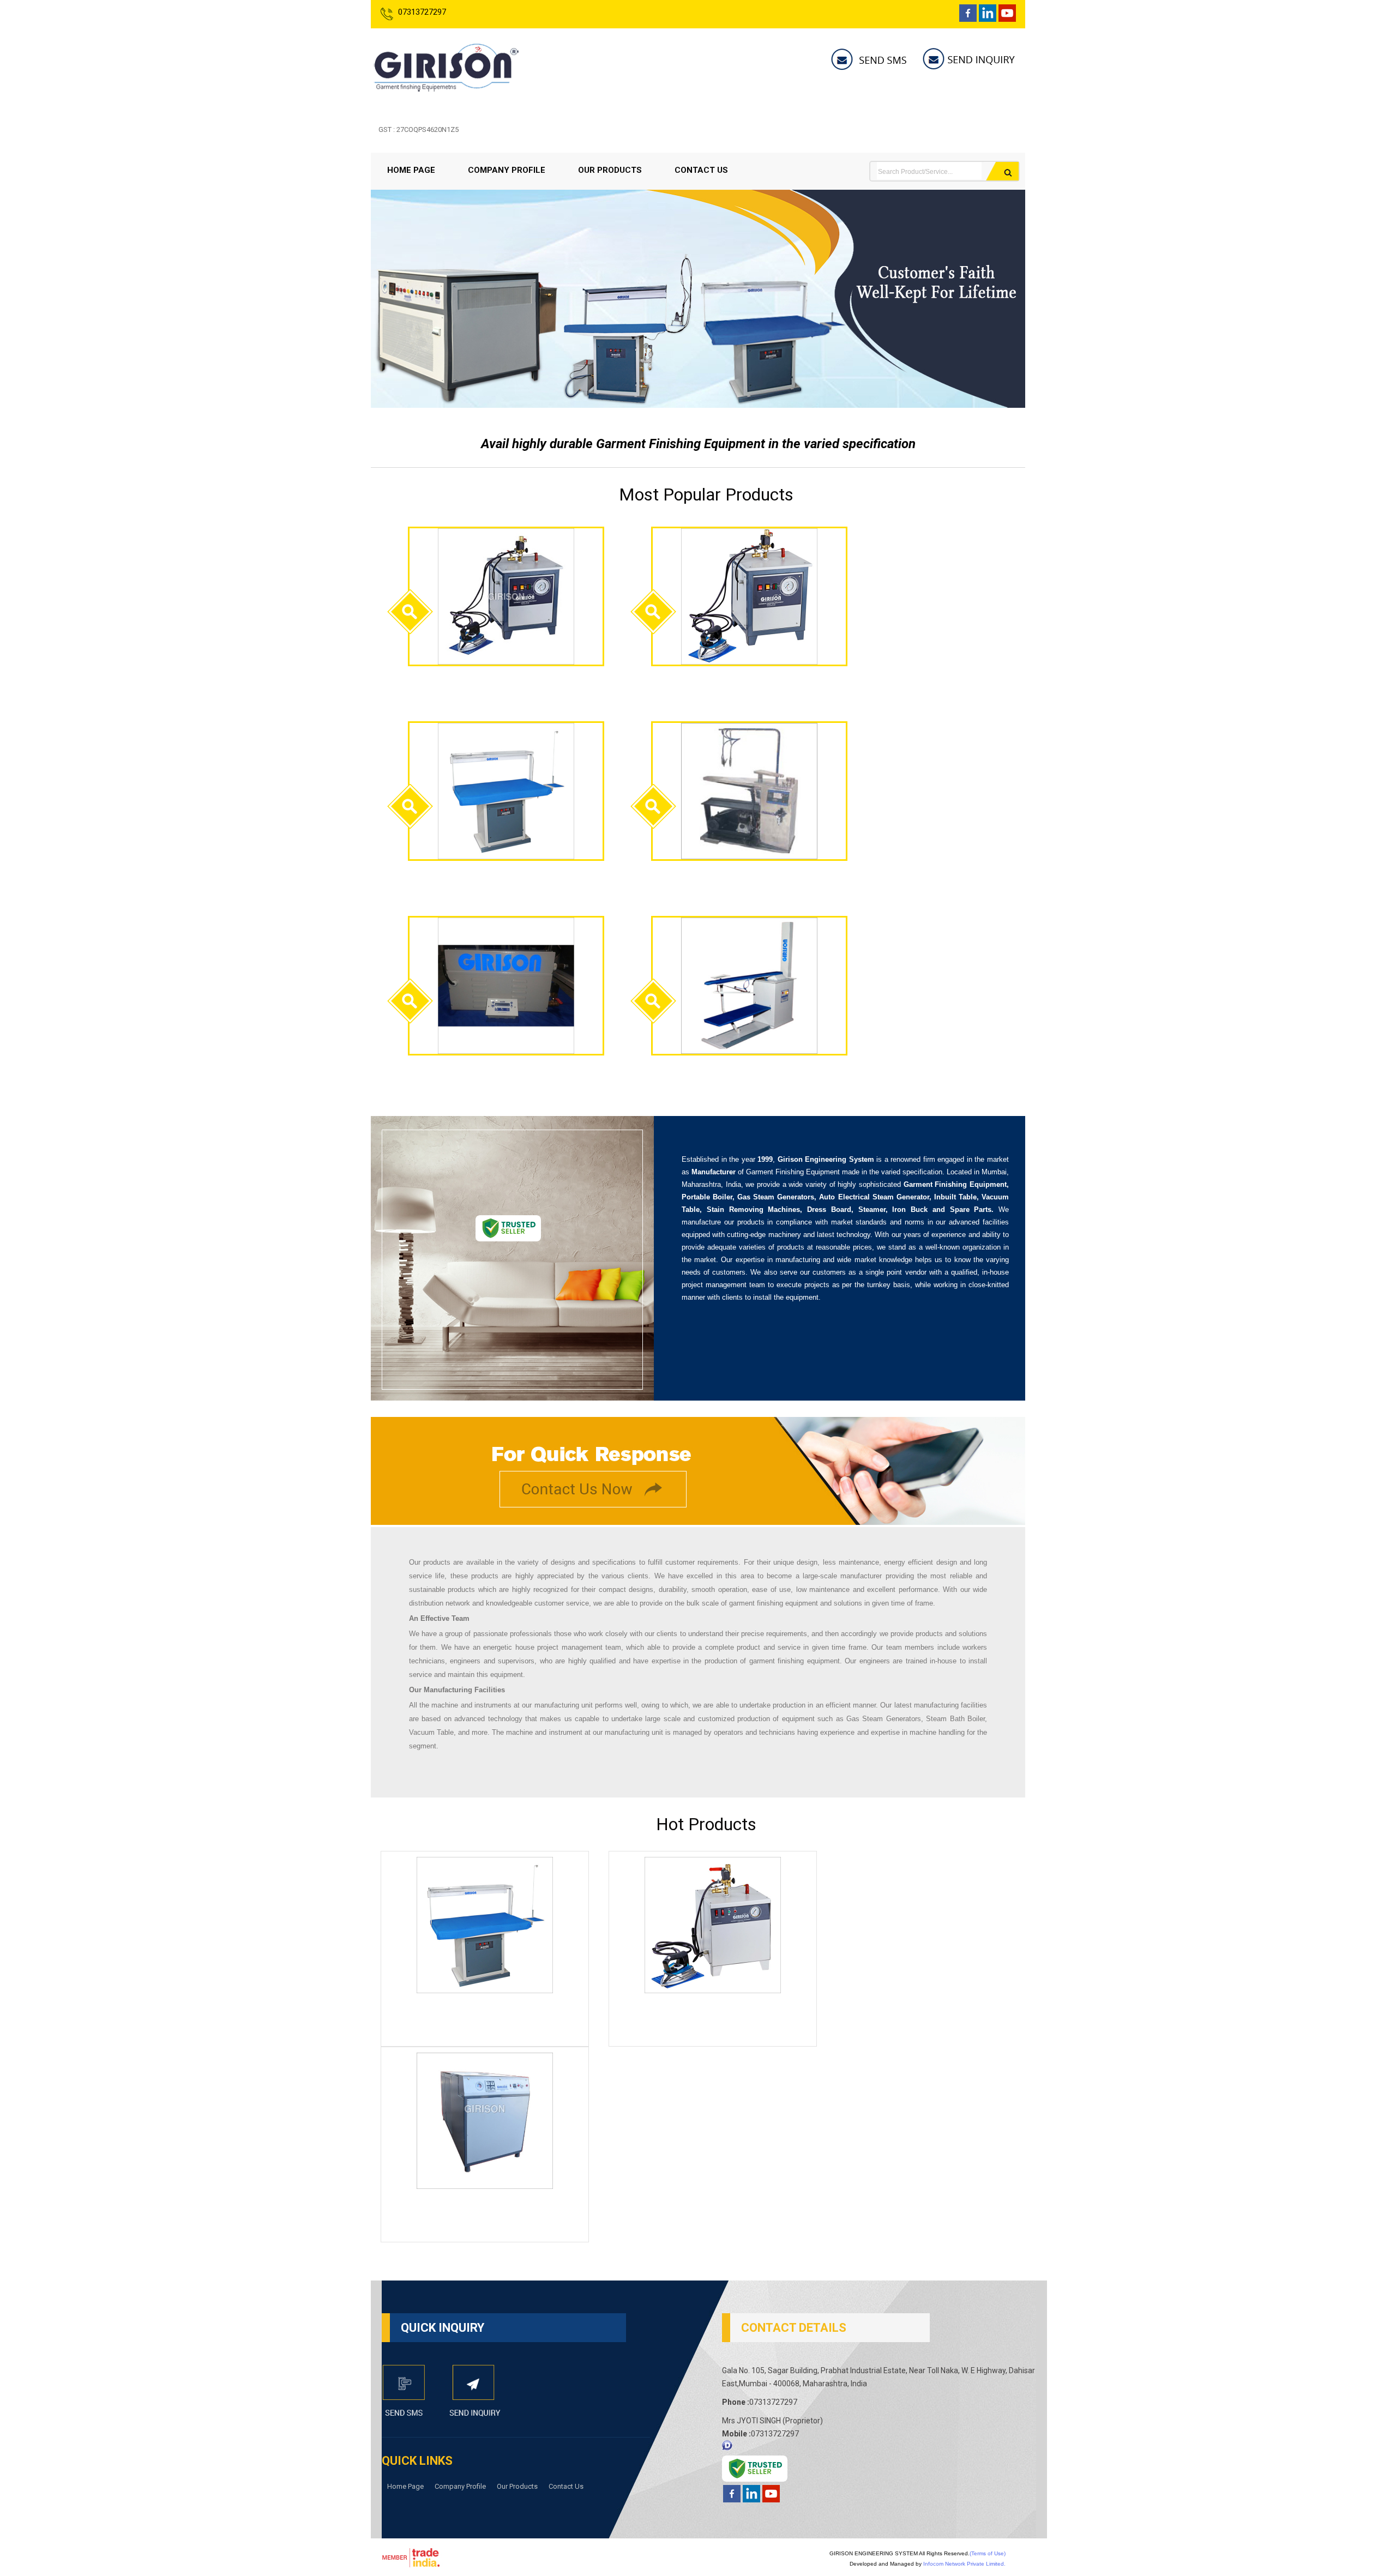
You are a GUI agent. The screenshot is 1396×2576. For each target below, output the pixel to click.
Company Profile (507, 170)
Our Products (610, 170)
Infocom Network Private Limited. (964, 2564)
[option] (698, 405)
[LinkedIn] (988, 19)
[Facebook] (968, 19)
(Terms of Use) (988, 2553)
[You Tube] (1007, 19)
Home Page (411, 170)
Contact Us (701, 170)
